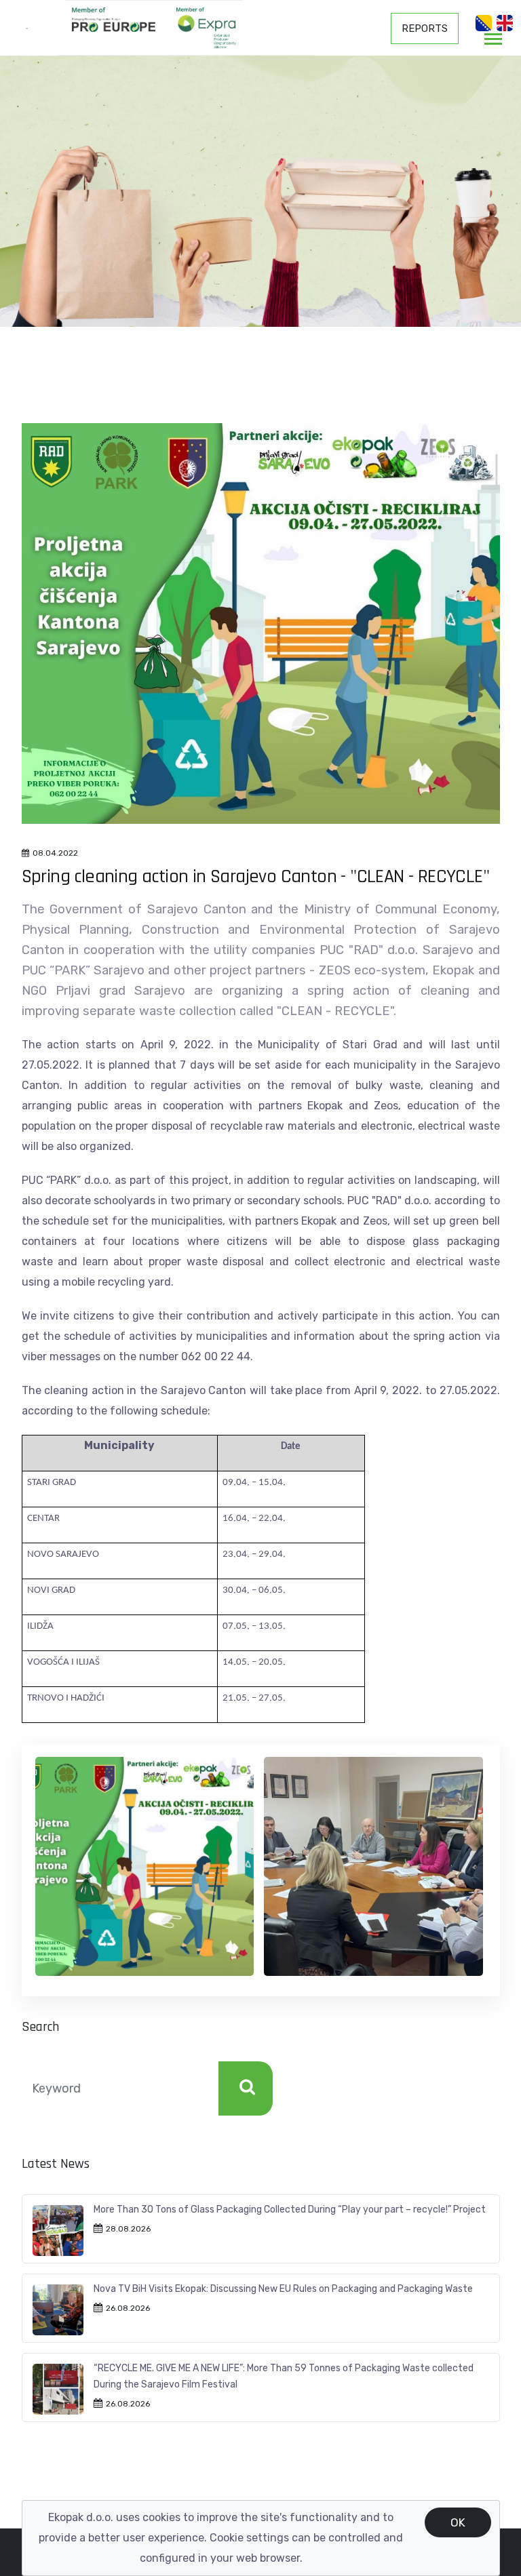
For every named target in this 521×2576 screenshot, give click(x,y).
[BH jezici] (484, 23)
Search (246, 2088)
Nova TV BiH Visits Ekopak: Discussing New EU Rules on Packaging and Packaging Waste (283, 2289)
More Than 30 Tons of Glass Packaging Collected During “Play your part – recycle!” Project (290, 2210)
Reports (425, 28)
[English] (505, 23)
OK (458, 2522)
